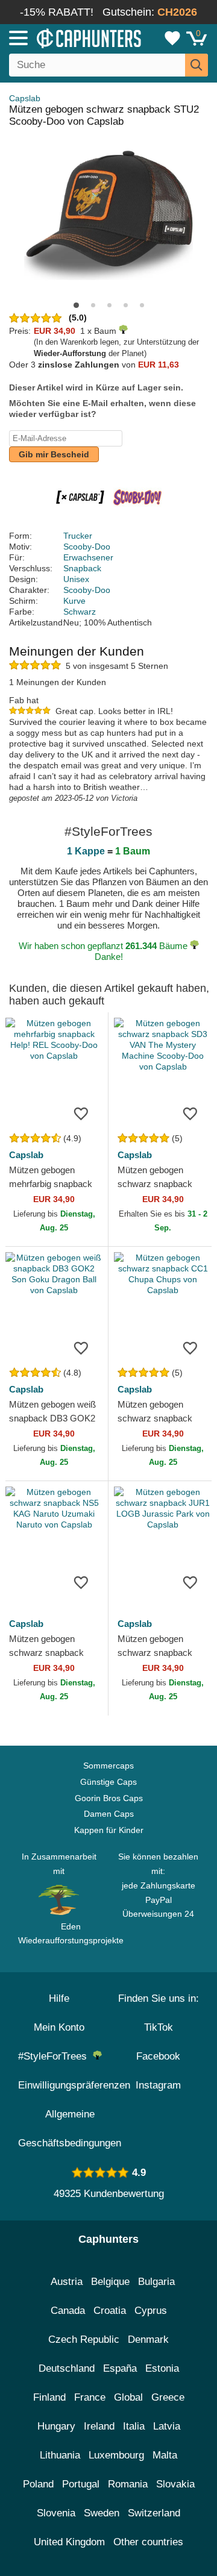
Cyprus (151, 2311)
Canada (68, 2311)
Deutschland (67, 2368)
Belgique (110, 2282)
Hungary (56, 2426)
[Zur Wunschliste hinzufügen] (81, 1113)
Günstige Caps (108, 1782)
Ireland (99, 2426)
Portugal (81, 2484)
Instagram (158, 2085)
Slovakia (175, 2484)
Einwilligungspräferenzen (74, 2085)
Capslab (25, 98)
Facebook (158, 2056)
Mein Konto (59, 2027)
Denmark (148, 2339)
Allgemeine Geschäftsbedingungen (70, 2129)
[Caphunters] (63, 37)
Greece (168, 2397)
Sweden (102, 2513)
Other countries (148, 2542)
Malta (165, 2455)
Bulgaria (156, 2282)
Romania (128, 2484)
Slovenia (56, 2513)
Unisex (76, 579)
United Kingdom (69, 2542)
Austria (67, 2282)
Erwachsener (88, 557)
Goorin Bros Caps (109, 1798)
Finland (49, 2397)
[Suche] (197, 65)
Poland (38, 2484)
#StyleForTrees (55, 2056)
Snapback (82, 568)
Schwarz (80, 612)
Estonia (162, 2368)
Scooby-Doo (87, 547)
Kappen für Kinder (109, 1830)
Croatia (110, 2311)
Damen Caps (109, 1814)
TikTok (159, 2027)
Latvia (167, 2426)
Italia (134, 2426)
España (120, 2368)
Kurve (74, 601)
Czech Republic (84, 2339)
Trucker (78, 536)
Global (128, 2397)
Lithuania (60, 2455)
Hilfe (59, 1998)
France (90, 2397)
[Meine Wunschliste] (172, 38)
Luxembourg (116, 2455)
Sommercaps (108, 1766)
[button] (76, 305)
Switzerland (154, 2513)
